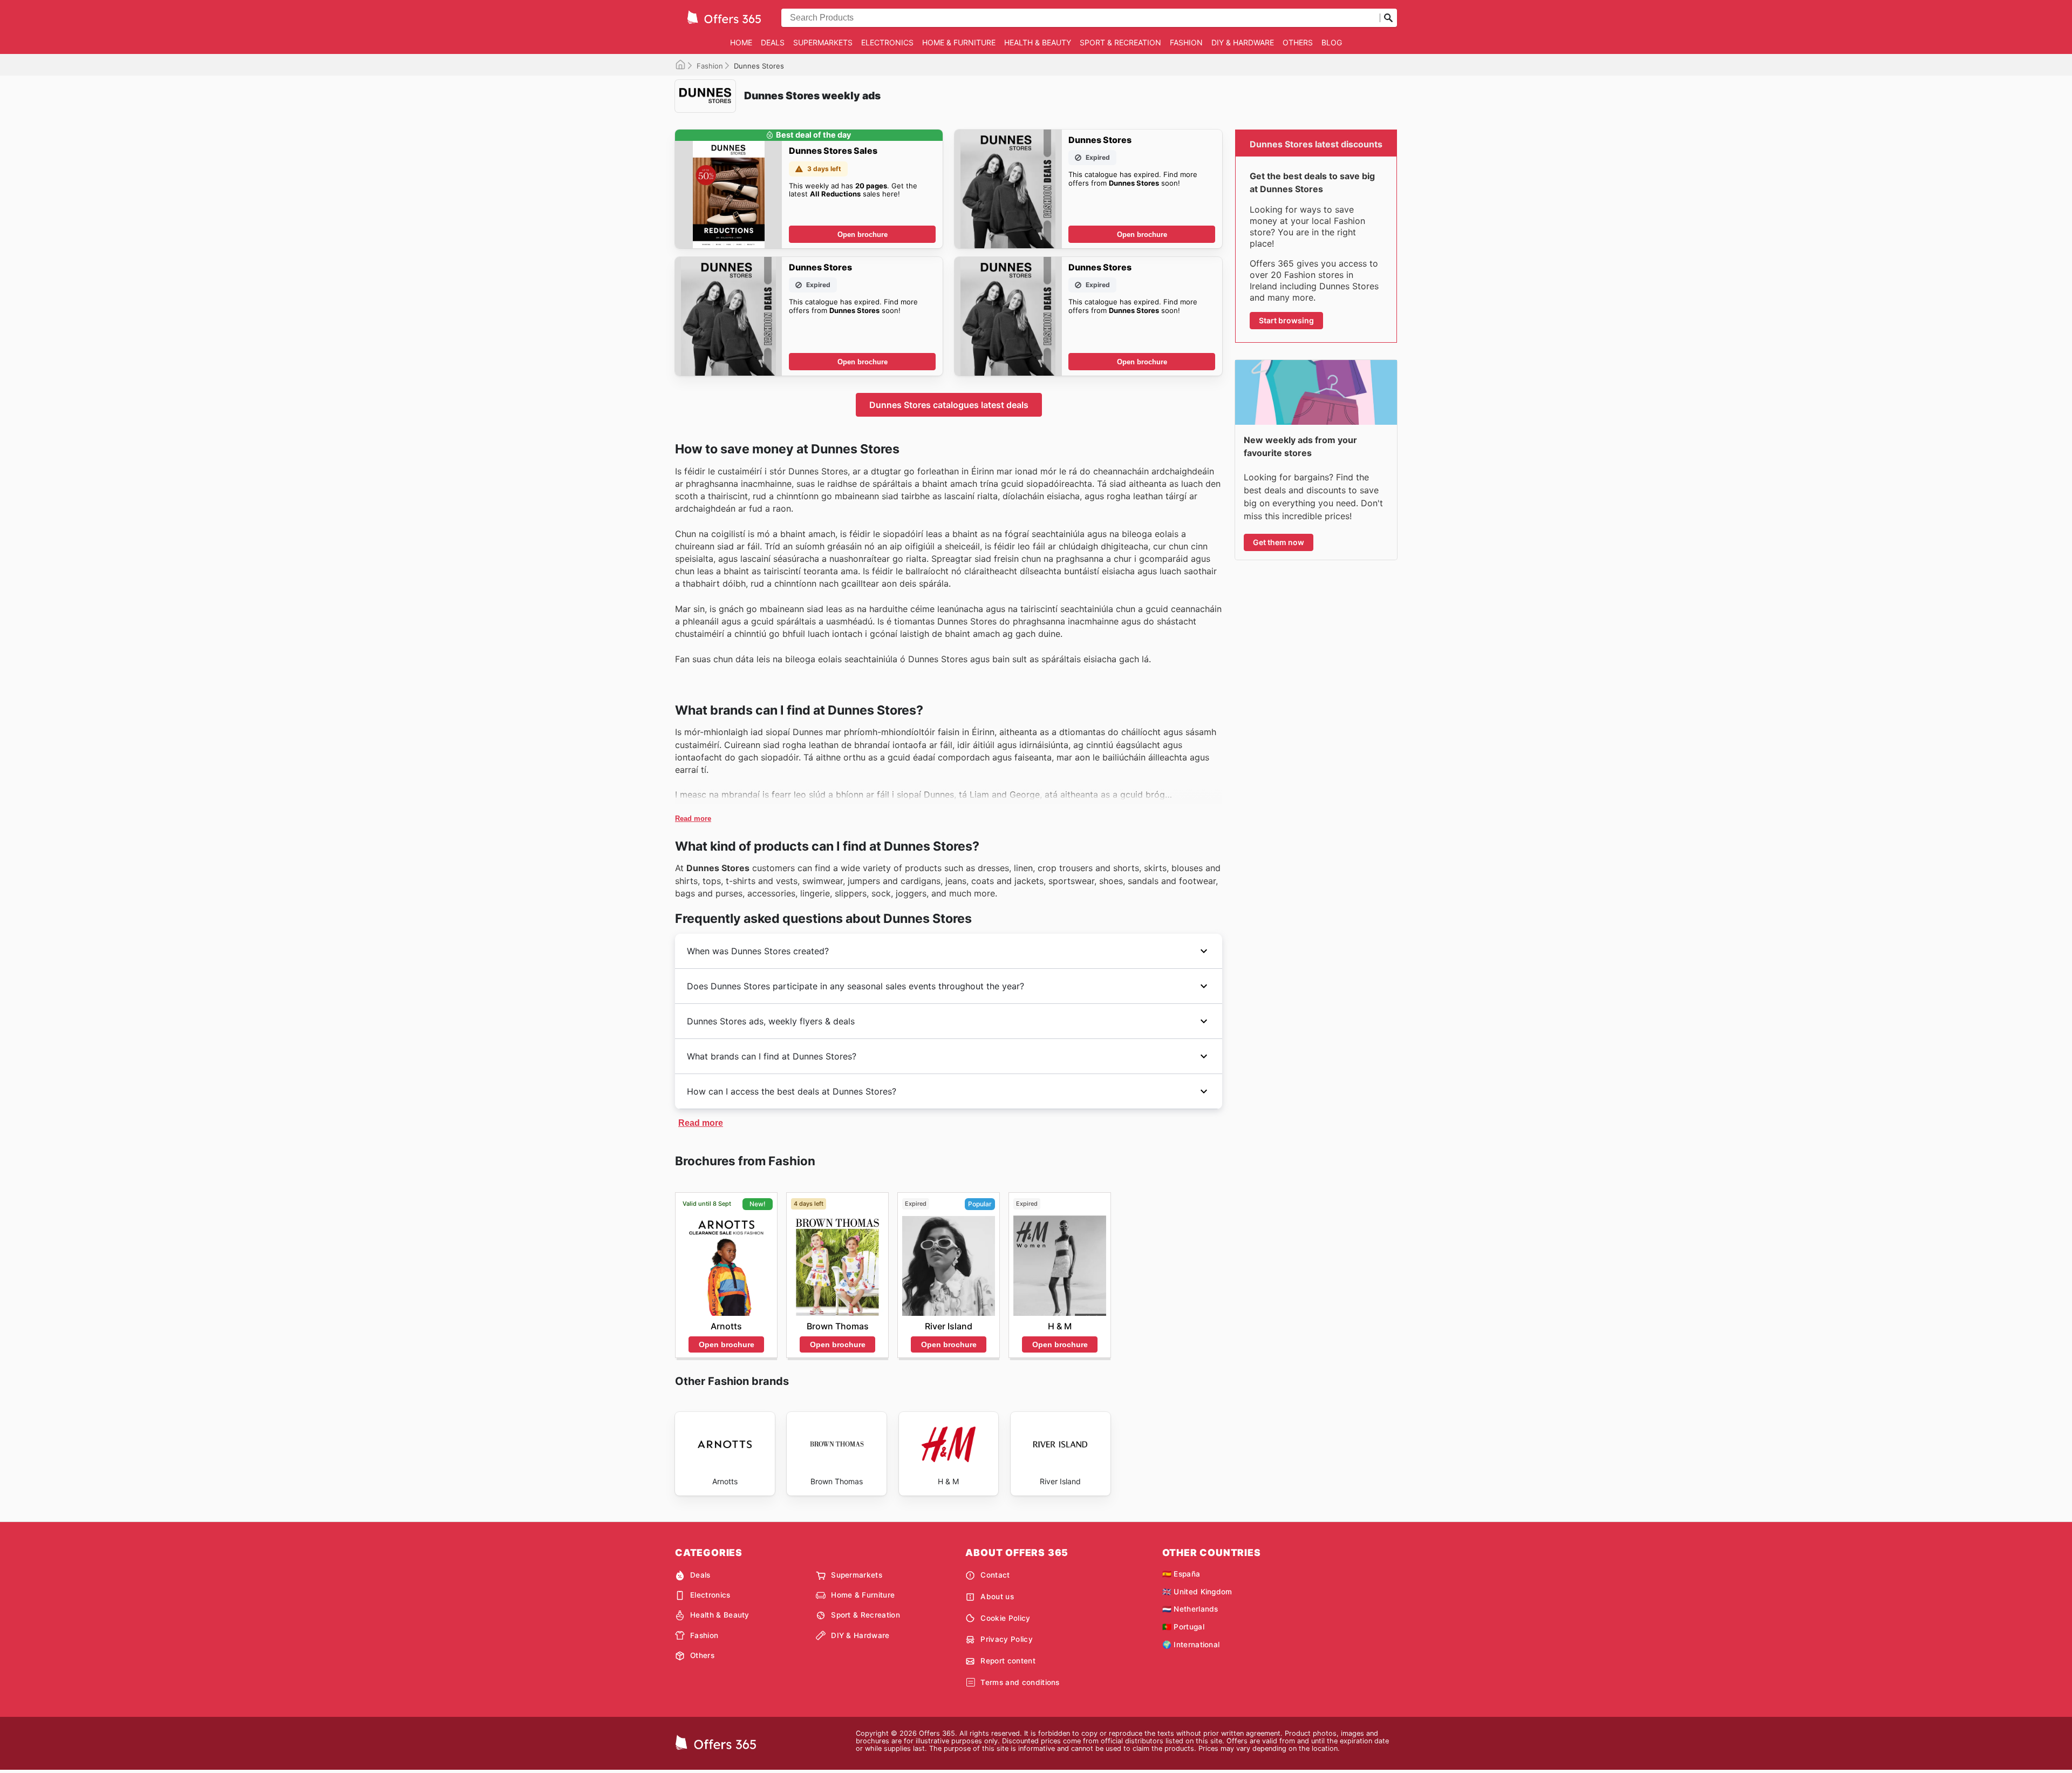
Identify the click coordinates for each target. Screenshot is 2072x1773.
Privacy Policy (1006, 1639)
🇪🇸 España (1181, 1574)
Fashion (1186, 42)
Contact (995, 1575)
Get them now (1279, 542)
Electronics (887, 42)
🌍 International (1191, 1645)
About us (997, 1597)
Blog (1332, 42)
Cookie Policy (1005, 1618)
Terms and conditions (1020, 1682)
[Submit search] (1388, 18)
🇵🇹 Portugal (1183, 1627)
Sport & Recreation (1120, 42)
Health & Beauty (1038, 42)
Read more (693, 818)
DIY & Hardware (1243, 42)
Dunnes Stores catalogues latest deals (949, 405)
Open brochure (863, 235)
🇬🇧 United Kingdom (1197, 1592)
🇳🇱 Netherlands (1190, 1609)
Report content (1008, 1661)
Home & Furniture (959, 42)
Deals (773, 42)
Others (1298, 42)
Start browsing (1286, 320)
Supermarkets (823, 42)
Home (741, 42)
